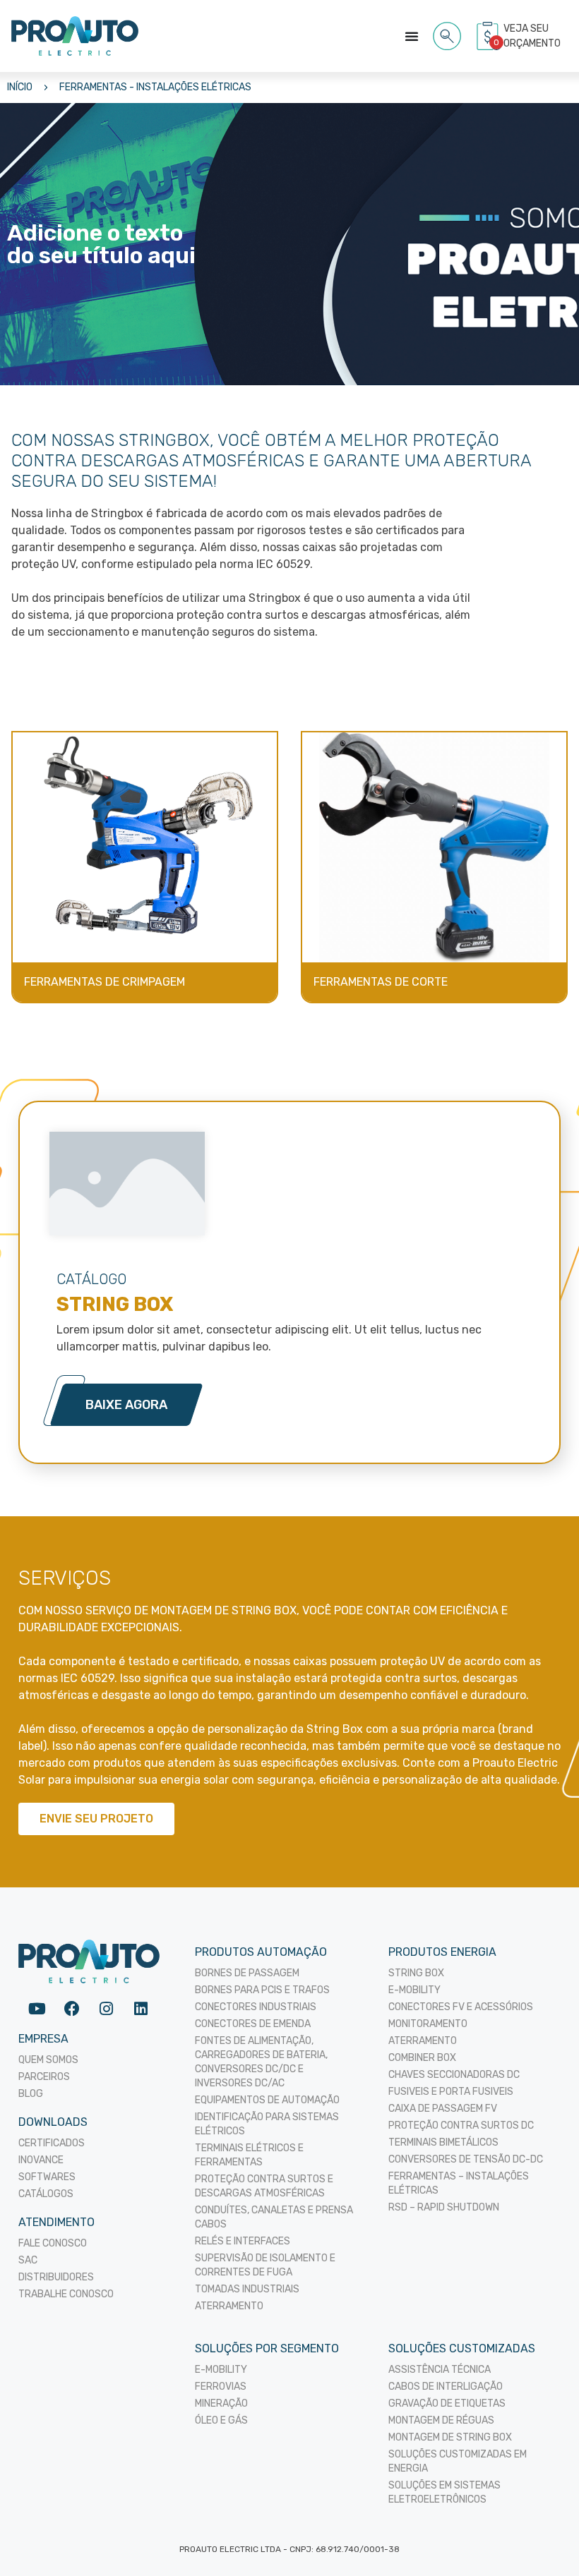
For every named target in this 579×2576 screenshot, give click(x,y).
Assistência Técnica (440, 2370)
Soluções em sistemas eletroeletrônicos (444, 2492)
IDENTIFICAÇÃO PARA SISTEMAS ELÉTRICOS (267, 2124)
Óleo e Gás (221, 2420)
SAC (28, 2260)
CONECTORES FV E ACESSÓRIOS (461, 2007)
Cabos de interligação (446, 2387)
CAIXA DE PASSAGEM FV (443, 2109)
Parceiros (44, 2077)
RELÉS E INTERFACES (243, 2241)
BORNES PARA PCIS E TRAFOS (262, 1990)
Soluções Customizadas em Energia (458, 2461)
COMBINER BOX (422, 2058)
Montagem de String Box (450, 2437)
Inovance (41, 2160)
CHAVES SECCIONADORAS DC (454, 2075)
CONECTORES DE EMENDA (253, 2024)
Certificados (52, 2143)
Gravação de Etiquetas (447, 2403)
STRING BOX (416, 1973)
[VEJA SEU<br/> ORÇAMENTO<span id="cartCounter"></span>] (489, 36)
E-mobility (221, 2370)
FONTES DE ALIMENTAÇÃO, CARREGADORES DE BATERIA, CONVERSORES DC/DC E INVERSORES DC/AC (261, 2062)
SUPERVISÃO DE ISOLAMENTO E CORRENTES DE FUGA (265, 2265)
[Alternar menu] (412, 36)
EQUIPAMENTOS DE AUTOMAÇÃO (267, 2100)
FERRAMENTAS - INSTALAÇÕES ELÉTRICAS (155, 87)
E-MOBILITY (414, 1990)
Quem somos (48, 2060)
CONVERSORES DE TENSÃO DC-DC (466, 2159)
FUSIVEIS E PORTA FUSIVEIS (451, 2092)
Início (20, 87)
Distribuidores (56, 2277)
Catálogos (46, 2194)
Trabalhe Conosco (66, 2294)
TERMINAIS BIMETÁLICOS (443, 2142)
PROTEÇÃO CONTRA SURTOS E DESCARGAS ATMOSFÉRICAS (264, 2186)
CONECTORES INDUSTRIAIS (256, 2007)
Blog (31, 2094)
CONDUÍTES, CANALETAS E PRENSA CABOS (274, 2217)
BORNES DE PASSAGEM (247, 1973)
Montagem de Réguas (441, 2420)
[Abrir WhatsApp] (544, 2540)
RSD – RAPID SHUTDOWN (444, 2207)
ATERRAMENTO (229, 2306)
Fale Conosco (53, 2243)
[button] (447, 34)
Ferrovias (221, 2387)
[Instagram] (106, 2008)
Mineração (221, 2403)
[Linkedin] (141, 2008)
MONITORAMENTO (428, 2024)
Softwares (47, 2177)
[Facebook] (72, 2008)
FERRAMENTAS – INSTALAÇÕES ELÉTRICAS (459, 2183)
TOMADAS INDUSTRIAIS (247, 2289)
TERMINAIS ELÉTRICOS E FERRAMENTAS (249, 2155)
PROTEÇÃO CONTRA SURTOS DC (461, 2125)
